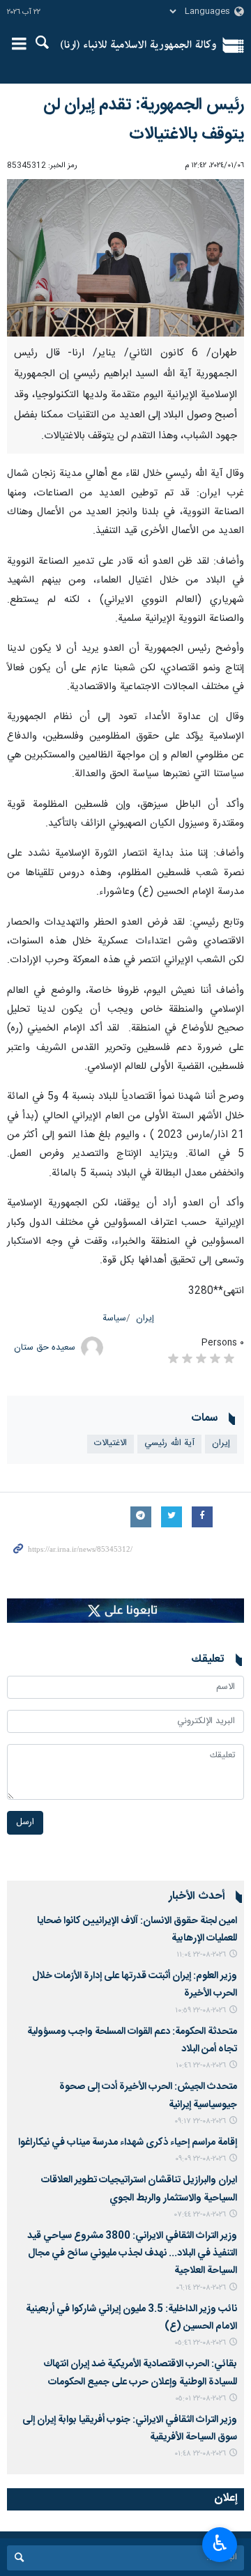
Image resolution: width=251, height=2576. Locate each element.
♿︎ (220, 2543)
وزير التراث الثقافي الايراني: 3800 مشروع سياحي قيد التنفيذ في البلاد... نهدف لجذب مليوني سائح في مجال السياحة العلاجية (132, 2253)
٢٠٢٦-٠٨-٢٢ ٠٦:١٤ (201, 2288)
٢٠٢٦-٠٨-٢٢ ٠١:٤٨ (200, 2454)
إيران (145, 1319)
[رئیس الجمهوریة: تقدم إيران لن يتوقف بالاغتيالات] (125, 258)
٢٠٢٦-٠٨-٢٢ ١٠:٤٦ (201, 2066)
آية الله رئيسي (169, 1443)
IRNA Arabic (138, 45)
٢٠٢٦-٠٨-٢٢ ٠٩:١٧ (200, 2121)
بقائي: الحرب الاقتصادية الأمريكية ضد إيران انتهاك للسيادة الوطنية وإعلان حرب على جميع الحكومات (140, 2373)
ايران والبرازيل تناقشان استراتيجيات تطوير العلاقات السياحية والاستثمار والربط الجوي (139, 2189)
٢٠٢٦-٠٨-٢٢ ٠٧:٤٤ (200, 2215)
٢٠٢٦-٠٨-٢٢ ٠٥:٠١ (200, 2399)
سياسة (114, 1319)
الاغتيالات (111, 1443)
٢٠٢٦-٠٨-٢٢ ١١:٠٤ (201, 1955)
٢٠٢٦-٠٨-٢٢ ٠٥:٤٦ (200, 2343)
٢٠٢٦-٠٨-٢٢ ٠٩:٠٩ (200, 2159)
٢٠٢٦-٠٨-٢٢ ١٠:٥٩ (200, 2011)
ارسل (25, 1822)
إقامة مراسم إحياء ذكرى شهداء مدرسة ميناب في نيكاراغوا (128, 2143)
